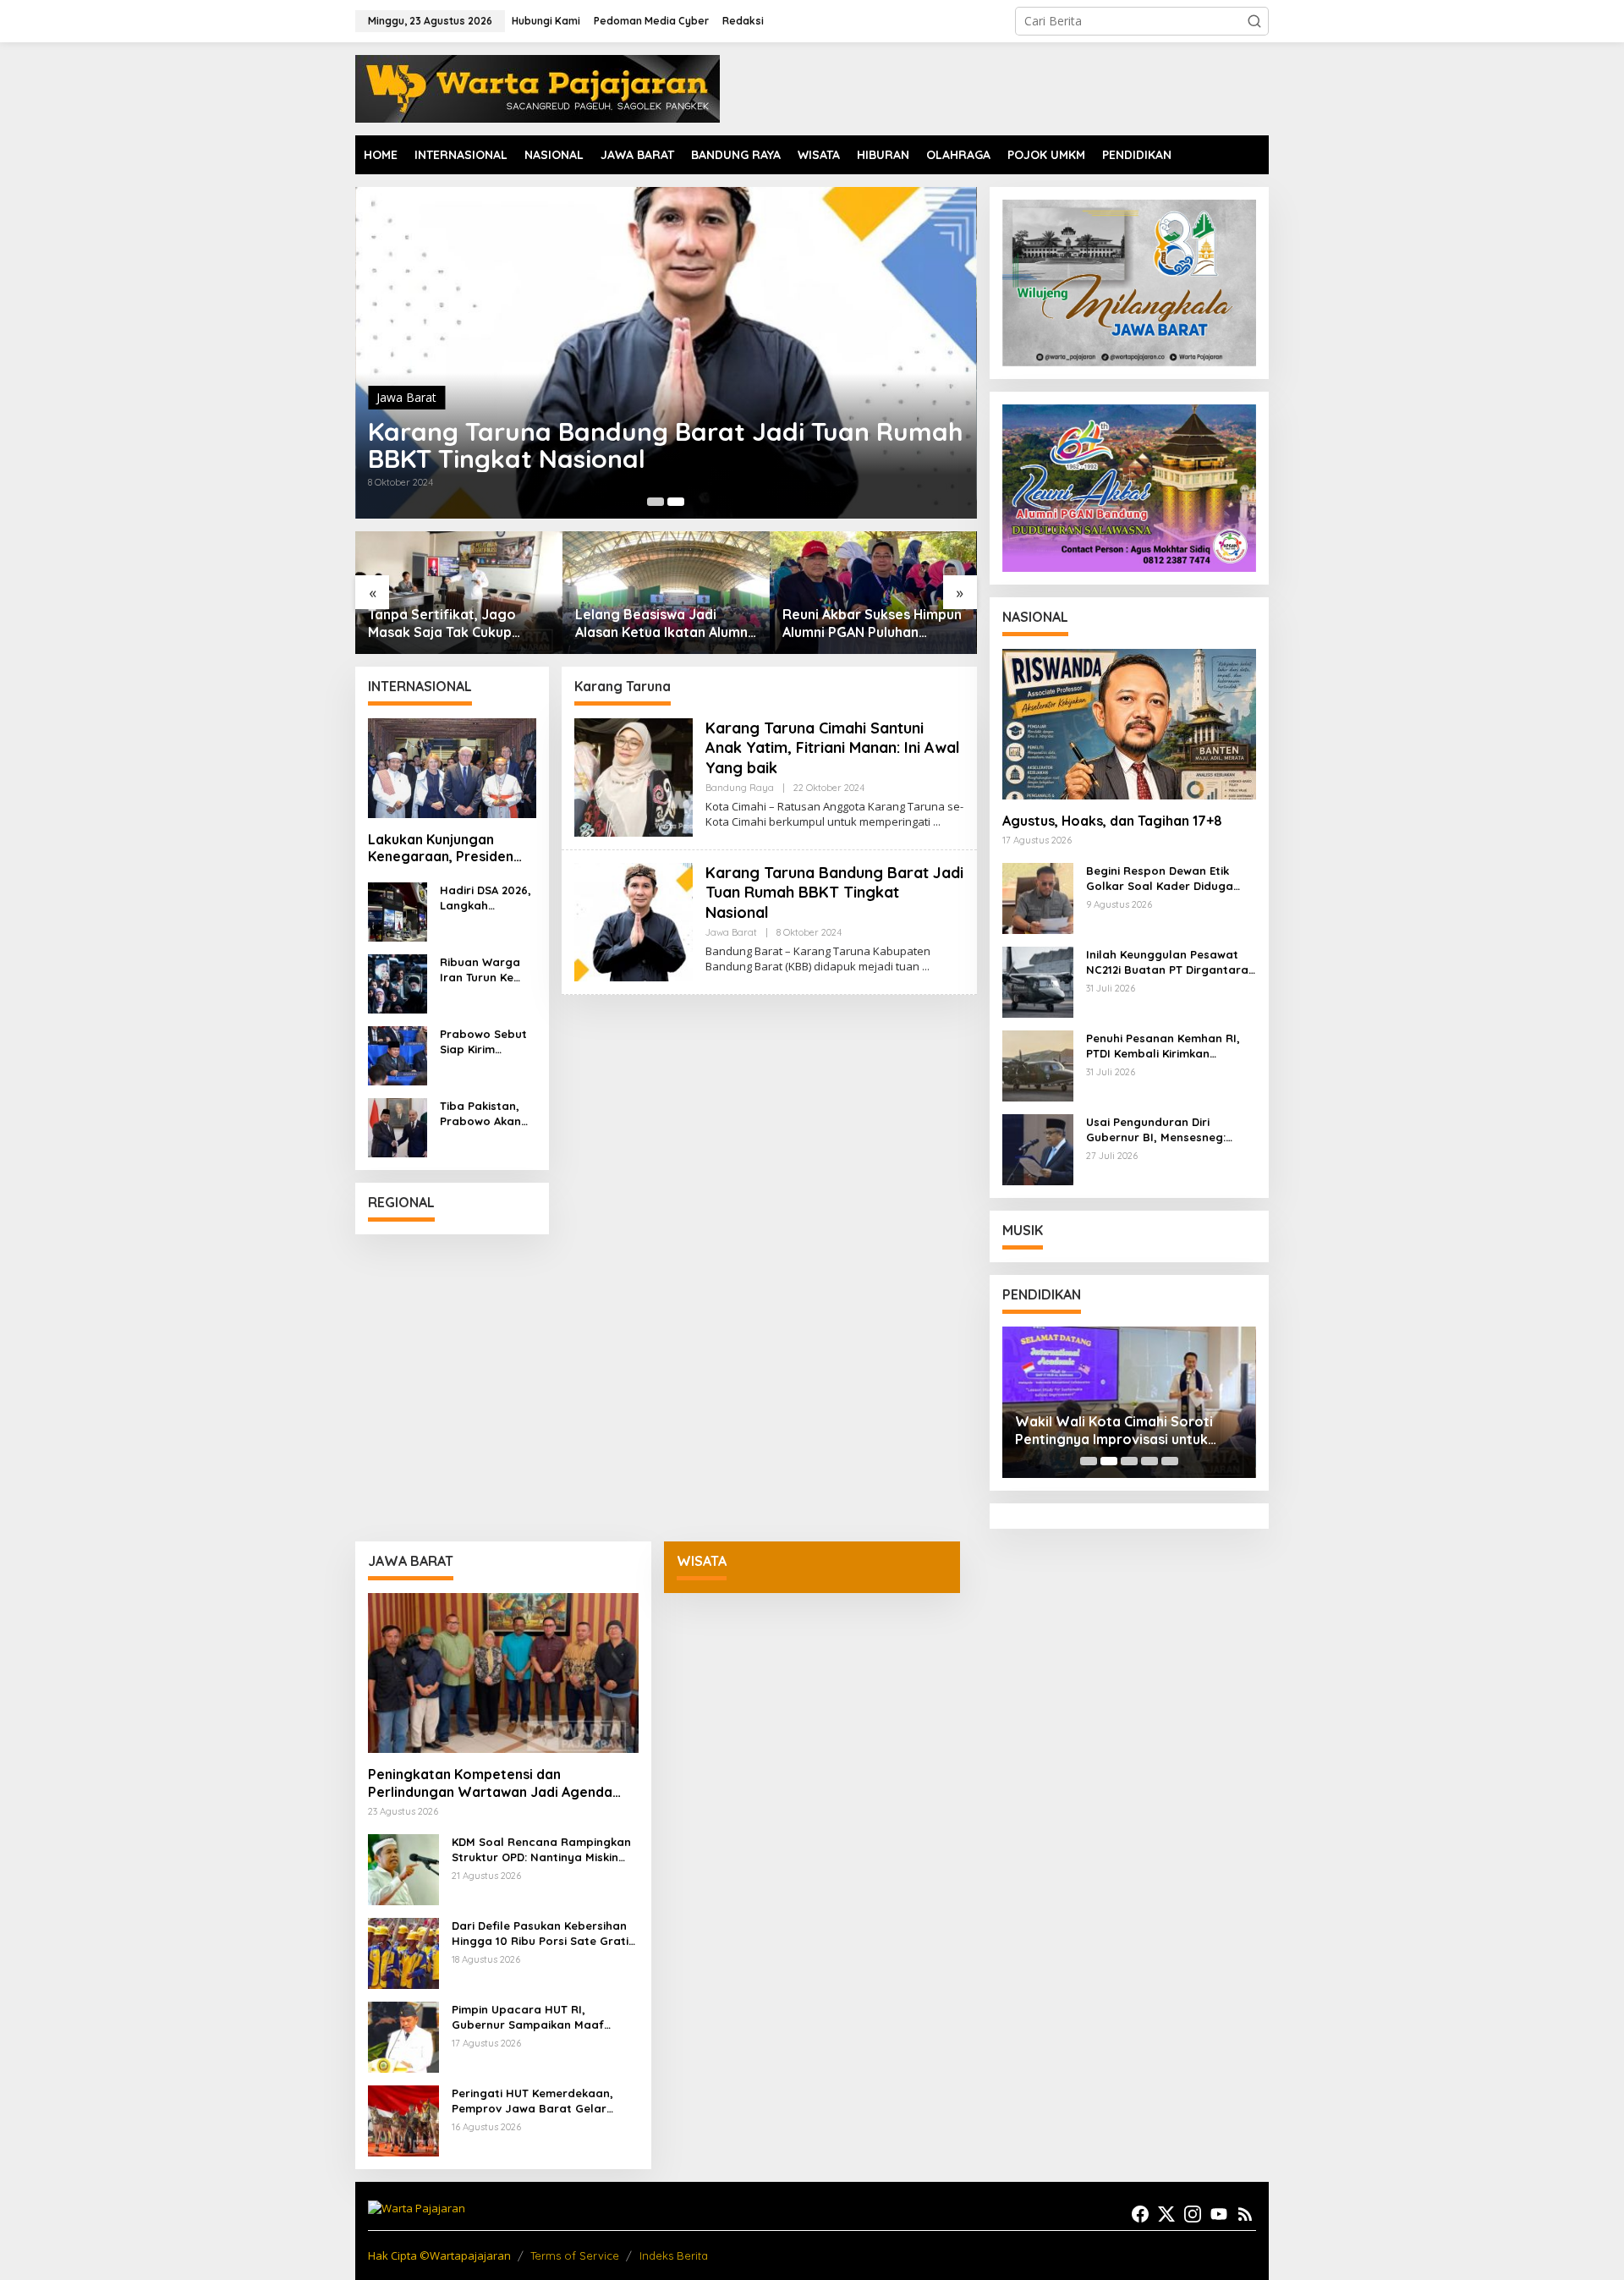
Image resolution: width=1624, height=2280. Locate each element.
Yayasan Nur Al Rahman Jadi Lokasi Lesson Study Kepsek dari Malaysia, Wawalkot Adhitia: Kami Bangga (1125, 1431)
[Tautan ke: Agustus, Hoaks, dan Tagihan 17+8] (1129, 724)
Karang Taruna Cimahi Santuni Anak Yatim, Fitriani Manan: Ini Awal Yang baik (632, 445)
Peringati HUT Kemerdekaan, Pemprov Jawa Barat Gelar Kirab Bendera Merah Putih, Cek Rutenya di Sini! (541, 2101)
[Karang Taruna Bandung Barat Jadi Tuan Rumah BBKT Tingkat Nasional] (926, 967)
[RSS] (1245, 2214)
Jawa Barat (731, 932)
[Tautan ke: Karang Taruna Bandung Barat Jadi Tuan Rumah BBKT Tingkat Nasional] (634, 921)
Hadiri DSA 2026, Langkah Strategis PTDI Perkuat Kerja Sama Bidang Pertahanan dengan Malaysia (486, 898)
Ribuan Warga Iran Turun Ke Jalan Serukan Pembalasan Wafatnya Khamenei (480, 970)
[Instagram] (1193, 2214)
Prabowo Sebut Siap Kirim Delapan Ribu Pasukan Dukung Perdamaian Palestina (486, 1042)
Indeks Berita (674, 2255)
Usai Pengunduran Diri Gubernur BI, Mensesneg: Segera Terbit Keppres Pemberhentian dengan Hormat (1156, 1130)
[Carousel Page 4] (1149, 1461)
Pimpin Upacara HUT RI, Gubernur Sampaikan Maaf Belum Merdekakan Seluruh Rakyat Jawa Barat (528, 2017)
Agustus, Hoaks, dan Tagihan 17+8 (1112, 821)
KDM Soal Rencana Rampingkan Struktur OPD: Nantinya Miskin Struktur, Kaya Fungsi (541, 1850)
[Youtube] (1219, 2214)
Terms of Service (575, 2255)
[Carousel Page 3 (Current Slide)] (1129, 1461)
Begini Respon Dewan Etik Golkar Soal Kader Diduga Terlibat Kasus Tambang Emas (1171, 879)
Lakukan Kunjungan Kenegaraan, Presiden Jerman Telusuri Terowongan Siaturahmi (447, 849)
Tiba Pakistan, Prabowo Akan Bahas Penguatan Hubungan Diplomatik (480, 1114)
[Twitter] (1166, 2214)
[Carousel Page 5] (1170, 1461)
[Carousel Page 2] (676, 502)
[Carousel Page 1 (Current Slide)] (656, 502)
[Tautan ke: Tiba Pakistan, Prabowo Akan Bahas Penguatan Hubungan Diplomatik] (398, 1126)
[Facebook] (1140, 2214)
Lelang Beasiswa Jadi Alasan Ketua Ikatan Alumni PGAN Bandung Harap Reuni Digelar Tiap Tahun (456, 624)
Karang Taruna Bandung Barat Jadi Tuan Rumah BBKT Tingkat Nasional (834, 893)
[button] (1254, 21)
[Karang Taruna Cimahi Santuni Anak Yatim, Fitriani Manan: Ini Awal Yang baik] (937, 822)
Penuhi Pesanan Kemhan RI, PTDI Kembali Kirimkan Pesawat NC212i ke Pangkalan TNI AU (1169, 1046)
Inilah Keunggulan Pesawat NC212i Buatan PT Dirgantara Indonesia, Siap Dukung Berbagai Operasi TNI (1167, 962)
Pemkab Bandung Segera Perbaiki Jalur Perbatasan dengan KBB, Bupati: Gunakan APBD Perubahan (868, 624)
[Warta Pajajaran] (538, 88)
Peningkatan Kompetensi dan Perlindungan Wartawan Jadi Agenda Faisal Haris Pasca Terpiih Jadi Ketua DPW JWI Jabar (490, 1783)
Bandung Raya (416, 397)
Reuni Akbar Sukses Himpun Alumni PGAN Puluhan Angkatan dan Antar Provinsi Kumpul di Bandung (665, 624)
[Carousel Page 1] (1089, 1461)
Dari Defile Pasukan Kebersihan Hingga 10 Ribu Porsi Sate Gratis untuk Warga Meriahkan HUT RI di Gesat (543, 1934)
